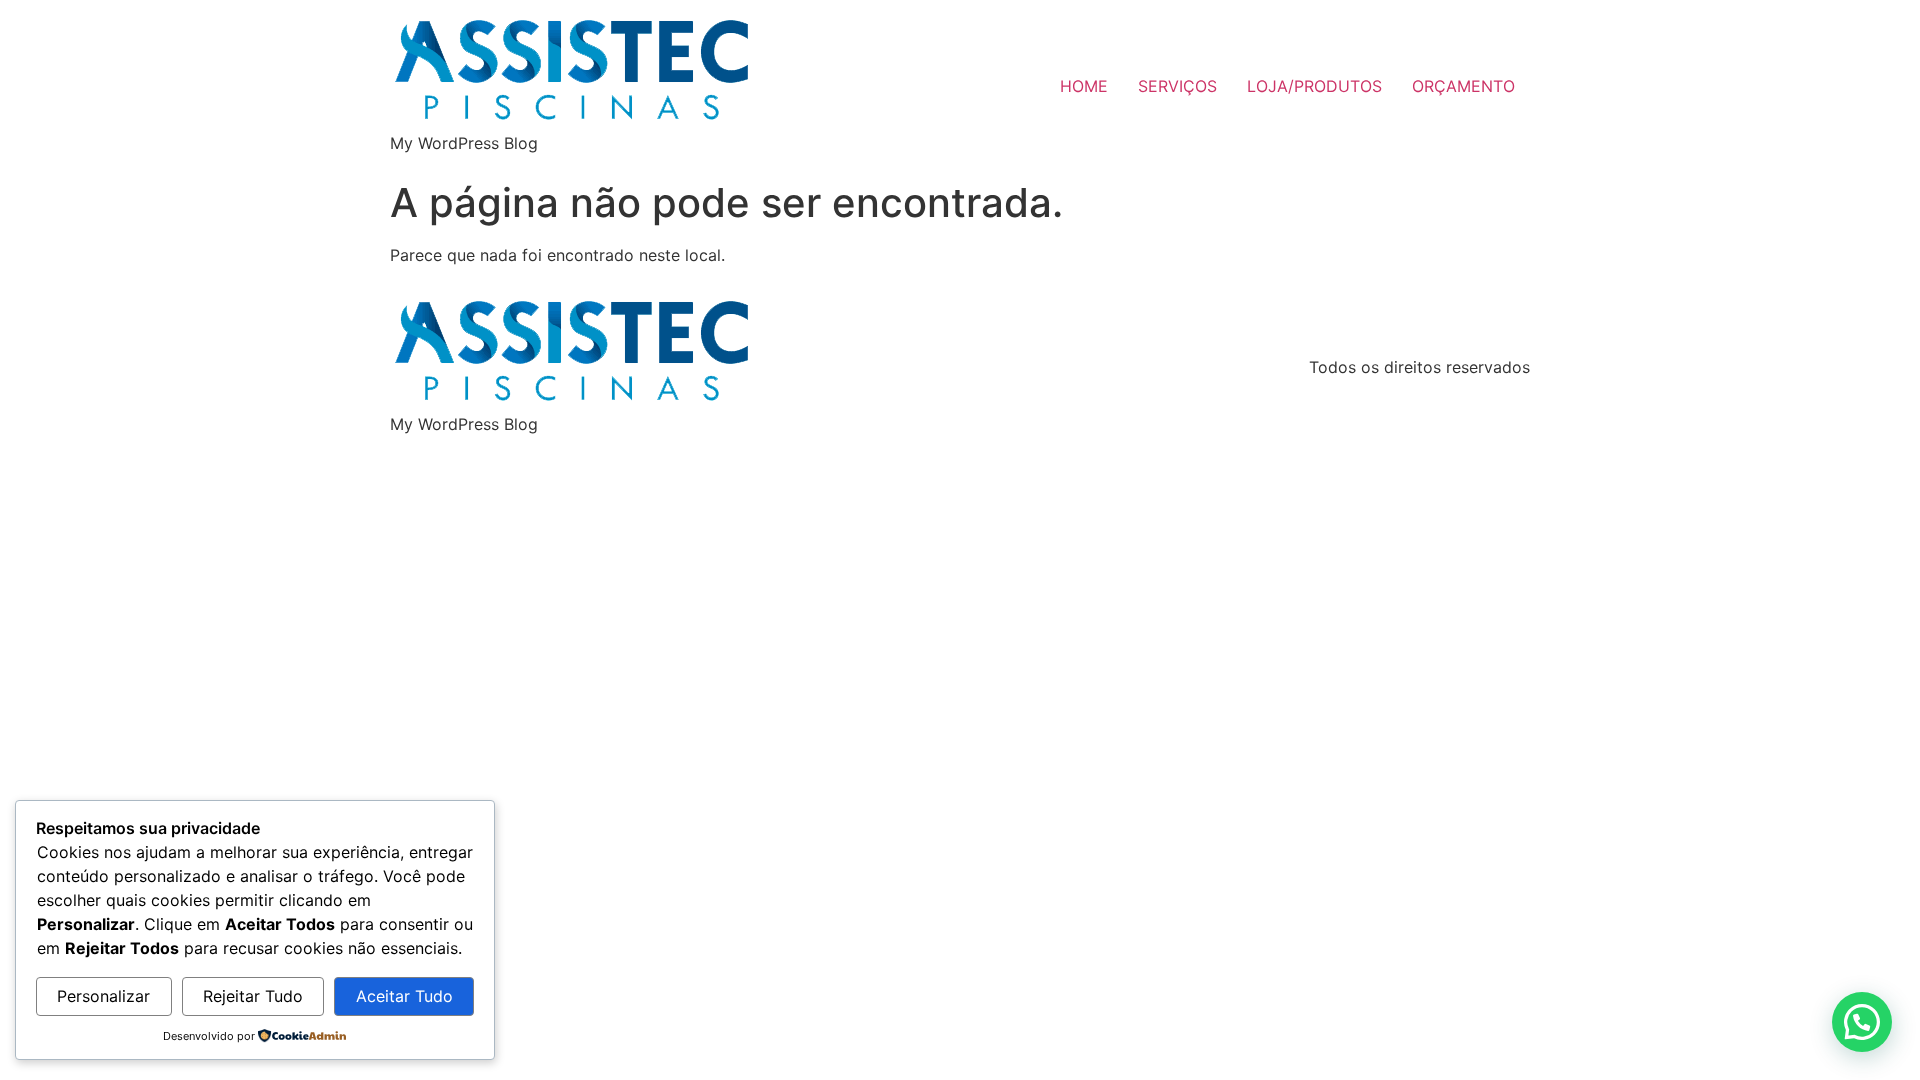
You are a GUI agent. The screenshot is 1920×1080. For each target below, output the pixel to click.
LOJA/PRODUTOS (1314, 86)
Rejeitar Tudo (253, 996)
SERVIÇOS (1177, 86)
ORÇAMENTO (1463, 86)
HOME (1084, 86)
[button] (1862, 1022)
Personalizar (103, 996)
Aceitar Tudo (404, 996)
